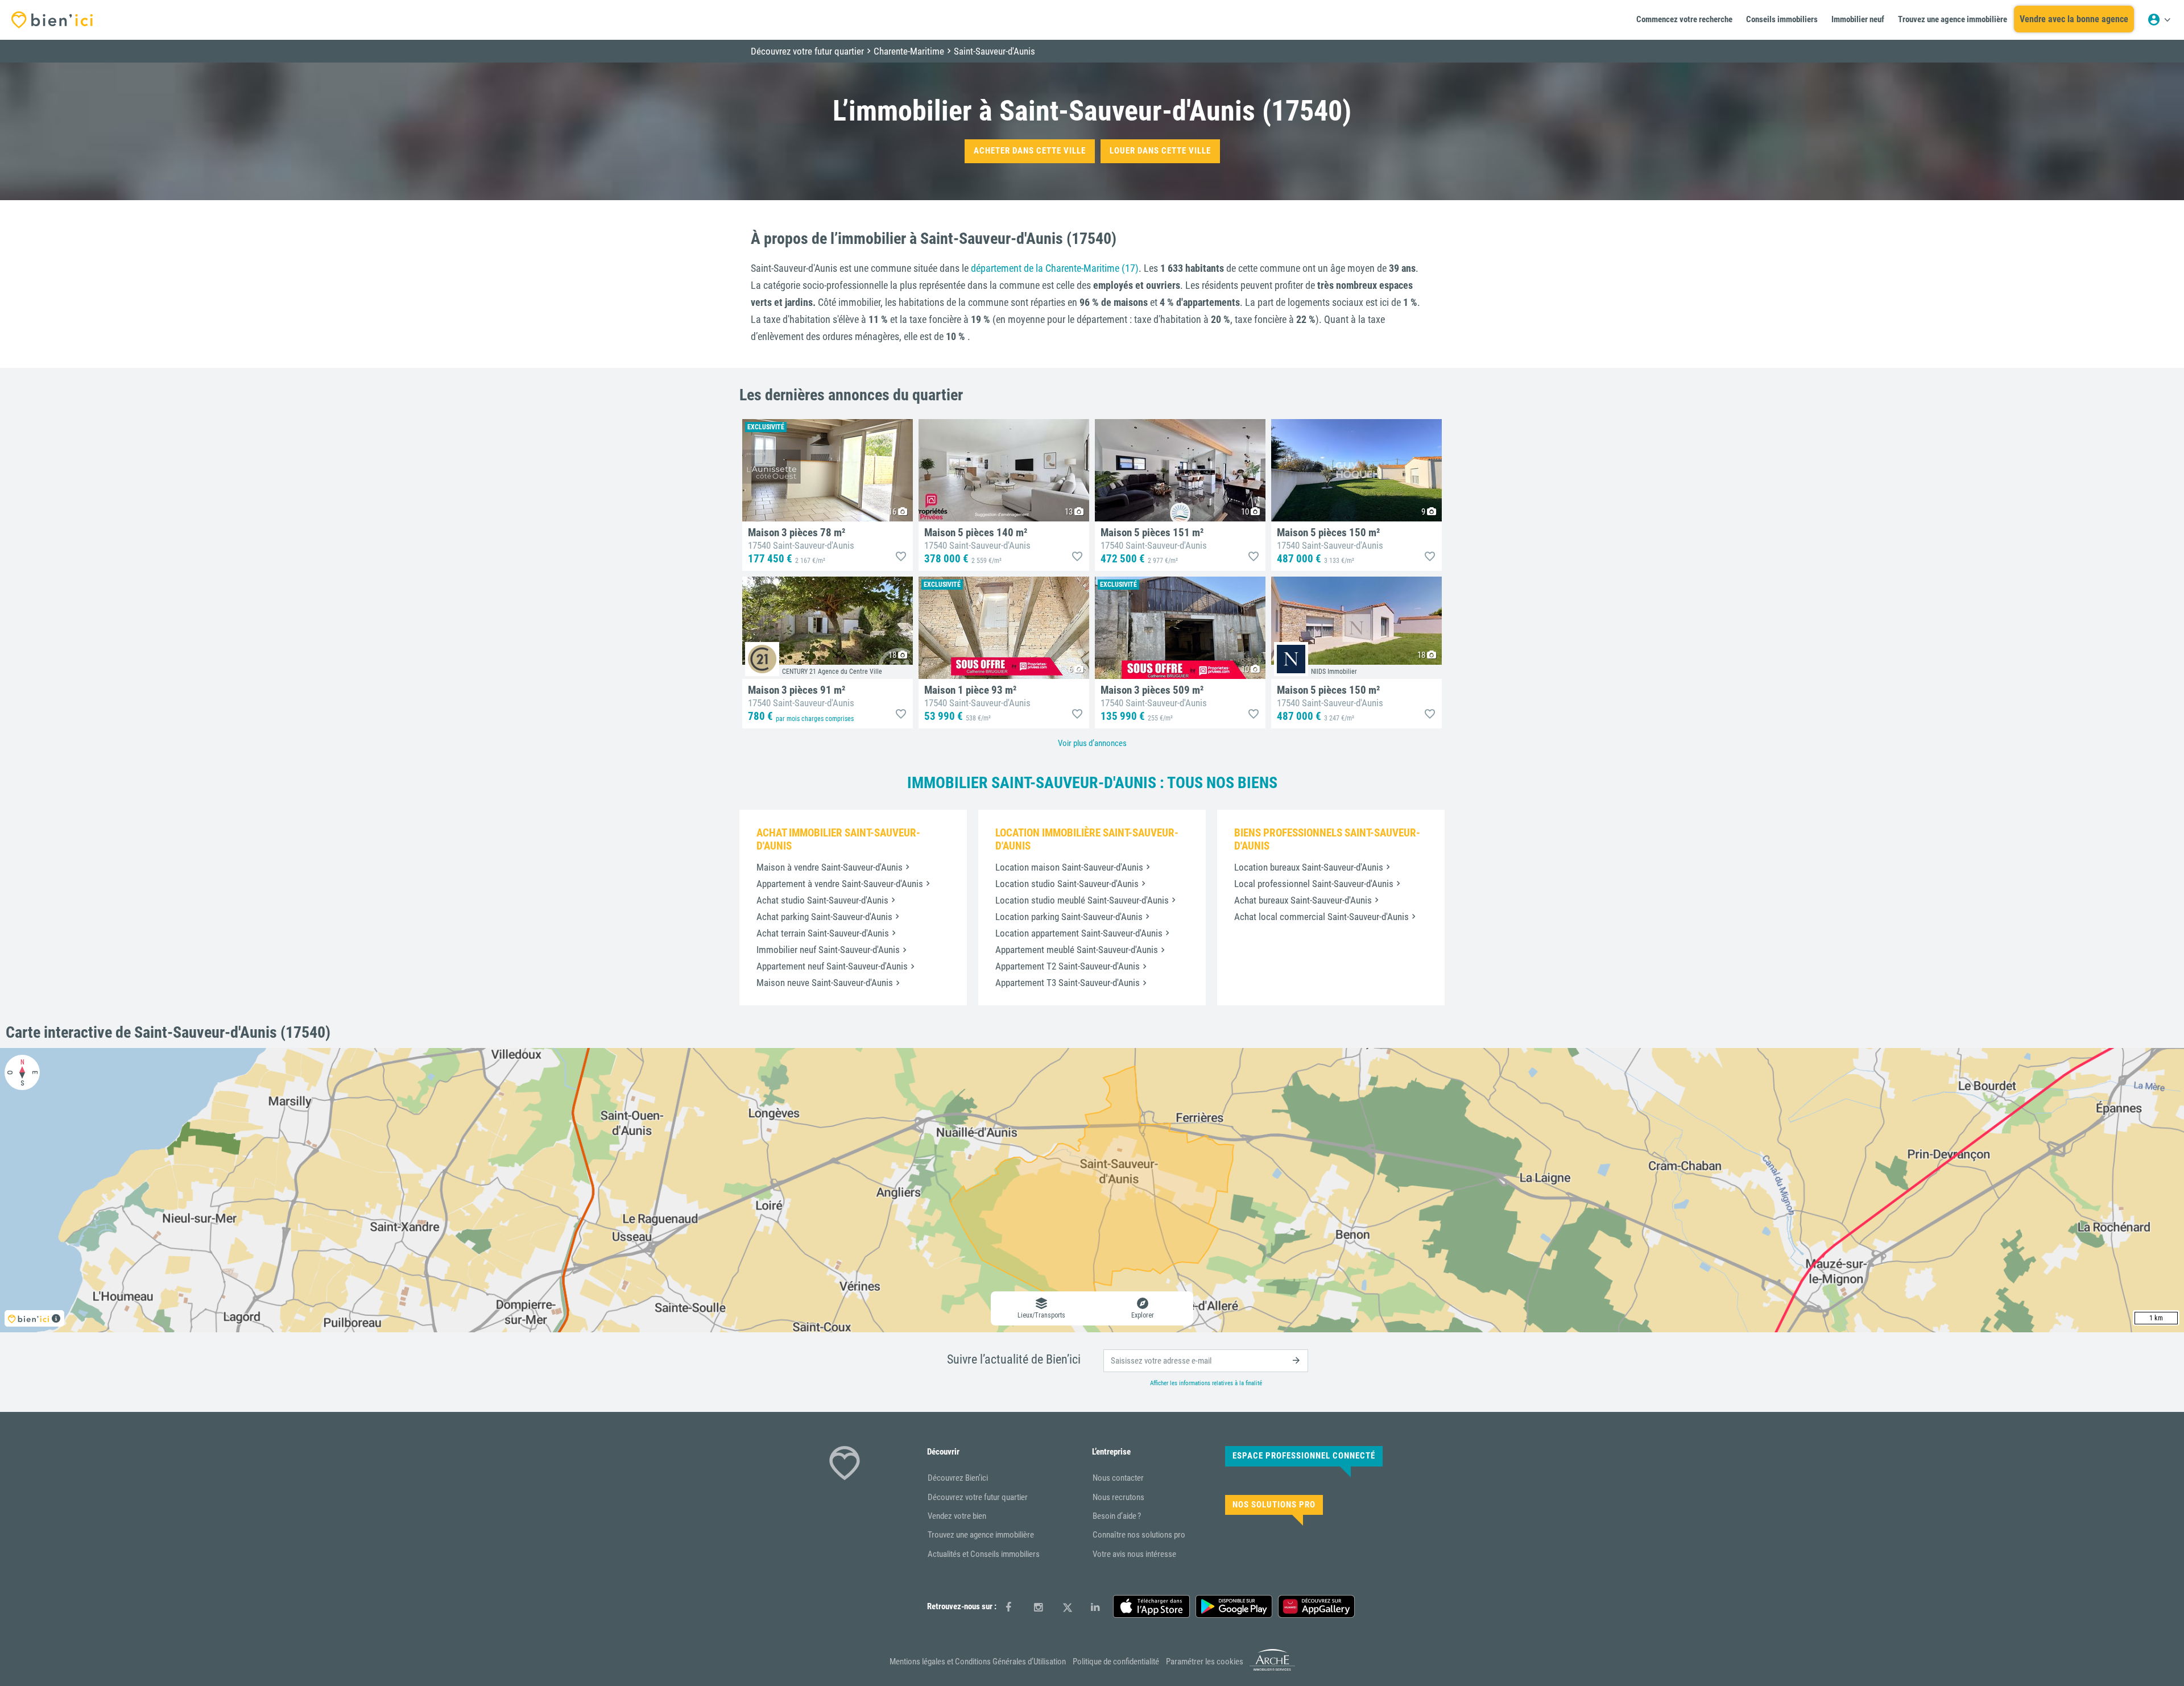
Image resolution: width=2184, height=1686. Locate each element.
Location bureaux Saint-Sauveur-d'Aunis (1309, 867)
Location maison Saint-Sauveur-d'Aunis (1069, 867)
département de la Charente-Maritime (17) (1055, 268)
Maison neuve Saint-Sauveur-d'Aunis (825, 983)
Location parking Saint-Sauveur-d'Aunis (1069, 917)
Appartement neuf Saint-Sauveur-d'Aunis (832, 966)
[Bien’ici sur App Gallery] (1316, 1606)
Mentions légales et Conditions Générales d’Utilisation (978, 1662)
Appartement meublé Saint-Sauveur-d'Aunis (1077, 950)
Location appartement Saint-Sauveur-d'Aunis (1079, 933)
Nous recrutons (1118, 1497)
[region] (1092, 1190)
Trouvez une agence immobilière (981, 1535)
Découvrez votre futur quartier (978, 1497)
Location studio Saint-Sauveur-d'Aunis (1067, 884)
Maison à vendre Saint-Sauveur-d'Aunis (830, 867)
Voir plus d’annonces (1092, 743)
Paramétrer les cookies (1205, 1662)
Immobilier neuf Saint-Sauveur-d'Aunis (828, 950)
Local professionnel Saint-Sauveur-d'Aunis (1314, 884)
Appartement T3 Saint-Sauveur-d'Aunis (1068, 983)
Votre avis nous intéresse (1134, 1554)
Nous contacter (1118, 1478)
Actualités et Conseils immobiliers (984, 1554)
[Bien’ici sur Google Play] (1234, 1606)
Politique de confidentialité (1116, 1662)
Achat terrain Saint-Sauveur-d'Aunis (823, 933)
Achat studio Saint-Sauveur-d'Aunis (822, 900)
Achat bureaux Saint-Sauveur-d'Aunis (1303, 900)
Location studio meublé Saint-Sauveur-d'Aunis (1082, 900)
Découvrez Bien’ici (958, 1478)
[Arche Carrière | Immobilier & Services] (1272, 1669)
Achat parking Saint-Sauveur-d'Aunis (824, 917)
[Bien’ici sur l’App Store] (1151, 1606)
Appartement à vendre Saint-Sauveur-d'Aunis (840, 884)
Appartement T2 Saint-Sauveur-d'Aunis (1068, 966)
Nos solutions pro (1274, 1505)
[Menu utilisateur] (2159, 20)
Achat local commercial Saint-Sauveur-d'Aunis (1321, 917)
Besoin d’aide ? (1117, 1516)
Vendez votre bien (957, 1516)
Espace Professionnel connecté (1304, 1456)
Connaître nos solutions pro (1139, 1535)
